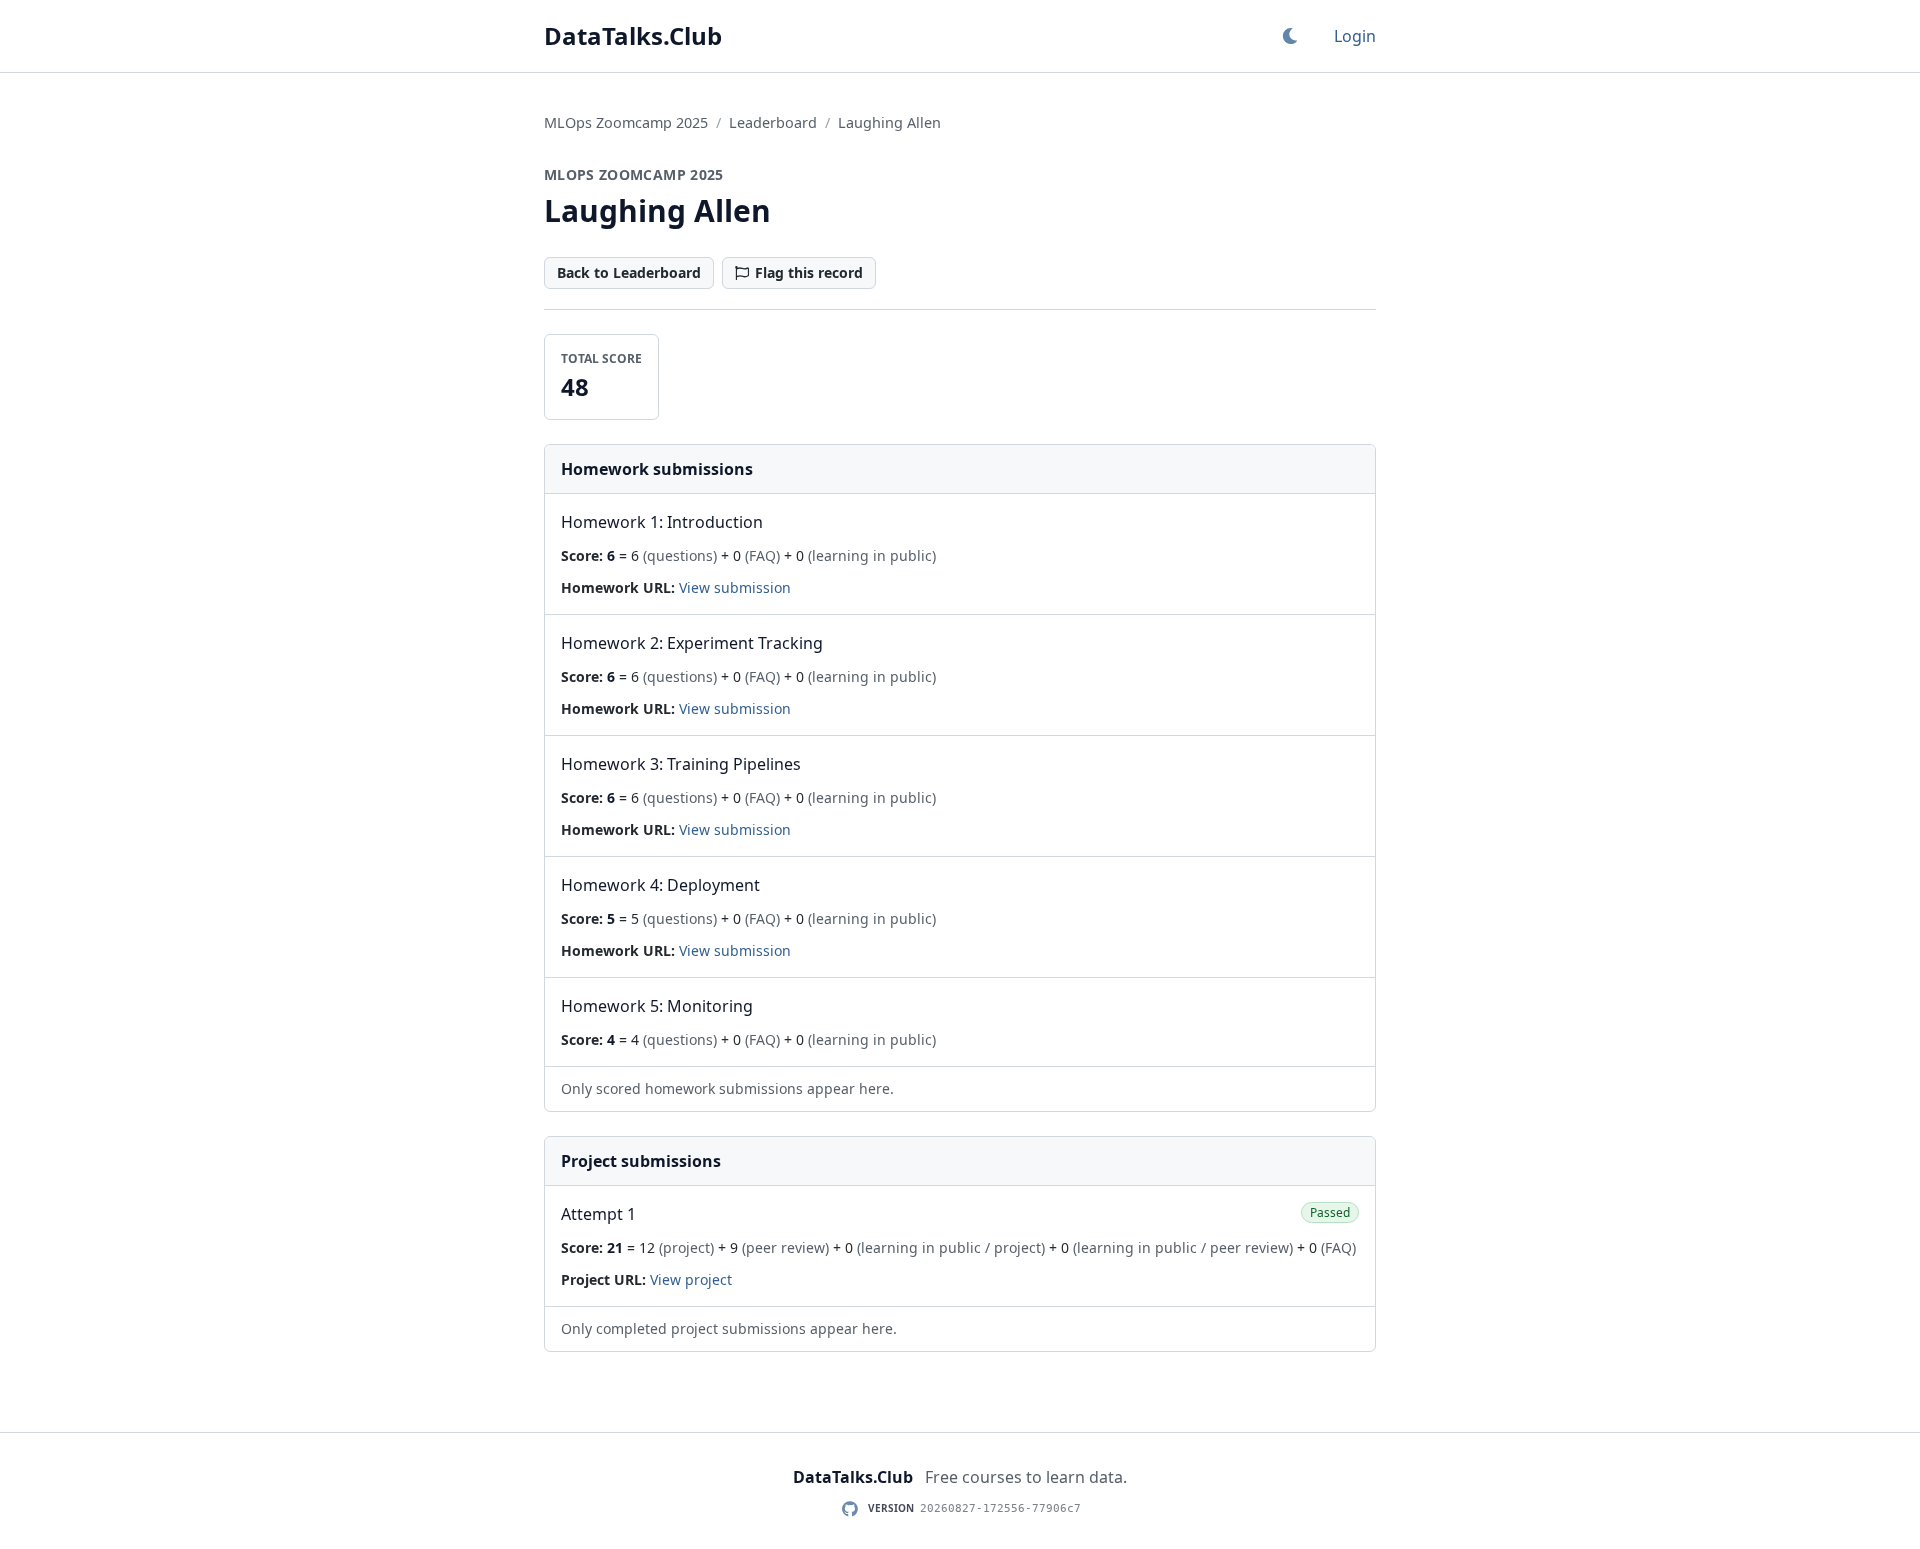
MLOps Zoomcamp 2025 (626, 122)
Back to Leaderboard (629, 272)
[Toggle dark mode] (1290, 36)
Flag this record (809, 272)
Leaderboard (773, 122)
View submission (735, 587)
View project (691, 1279)
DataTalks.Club (633, 36)
